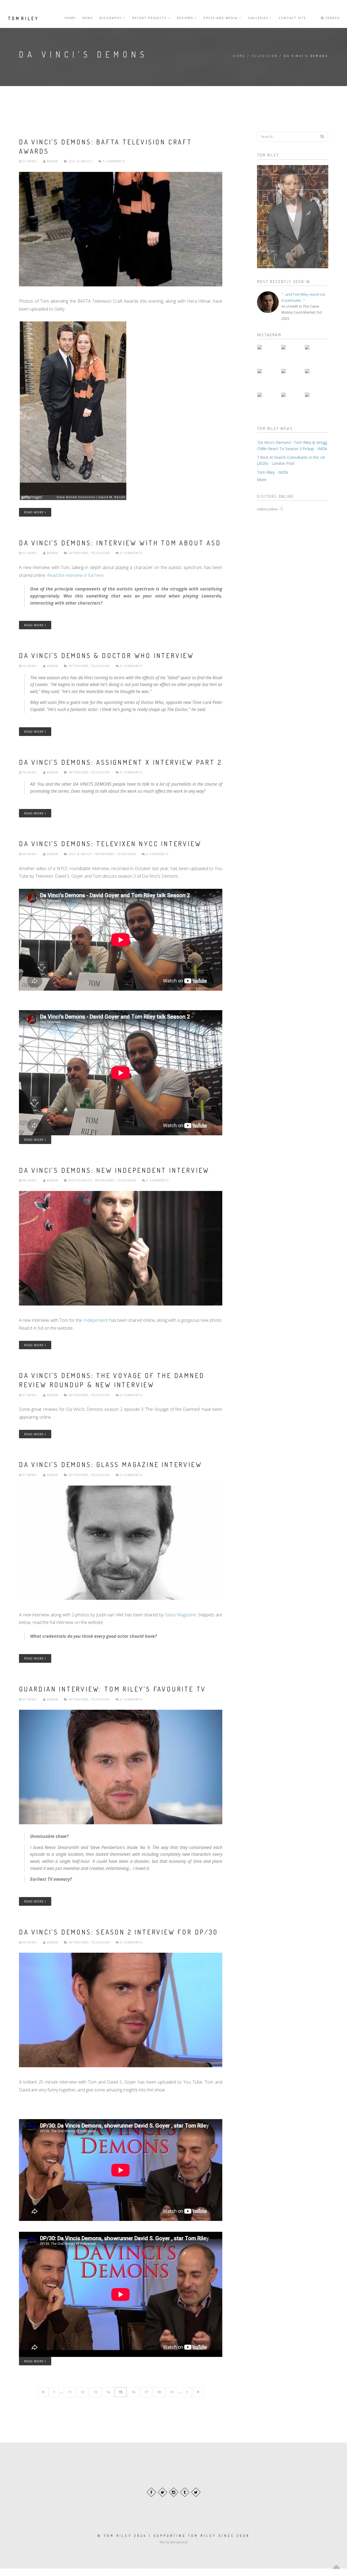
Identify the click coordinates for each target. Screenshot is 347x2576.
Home (70, 18)
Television (265, 56)
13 (95, 2392)
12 (82, 2392)
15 (121, 2392)
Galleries (259, 18)
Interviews (78, 553)
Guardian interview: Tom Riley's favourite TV (113, 1689)
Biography (111, 18)
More (262, 480)
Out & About (81, 161)
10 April (30, 772)
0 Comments (113, 161)
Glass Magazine (180, 1615)
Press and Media (221, 18)
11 (70, 2392)
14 (108, 2392)
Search (332, 18)
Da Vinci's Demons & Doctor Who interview (107, 655)
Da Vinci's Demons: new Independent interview (114, 1170)
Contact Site (292, 18)
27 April (30, 161)
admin (52, 161)
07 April (30, 1395)
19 (172, 2392)
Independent (96, 1320)
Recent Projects (150, 18)
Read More (34, 512)
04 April (30, 1942)
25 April (30, 553)
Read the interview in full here (75, 575)
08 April (30, 1180)
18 (159, 2392)
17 (146, 2392)
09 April (30, 854)
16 (133, 2392)
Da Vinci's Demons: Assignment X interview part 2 (120, 762)
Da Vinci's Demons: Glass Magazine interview (110, 1464)
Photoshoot (81, 1180)
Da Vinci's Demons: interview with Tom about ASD (120, 543)
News (88, 18)
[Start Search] (322, 136)
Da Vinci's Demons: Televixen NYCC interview (110, 844)
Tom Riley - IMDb (272, 472)
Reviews (186, 18)
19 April (30, 666)
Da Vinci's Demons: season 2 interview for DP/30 (118, 1932)
